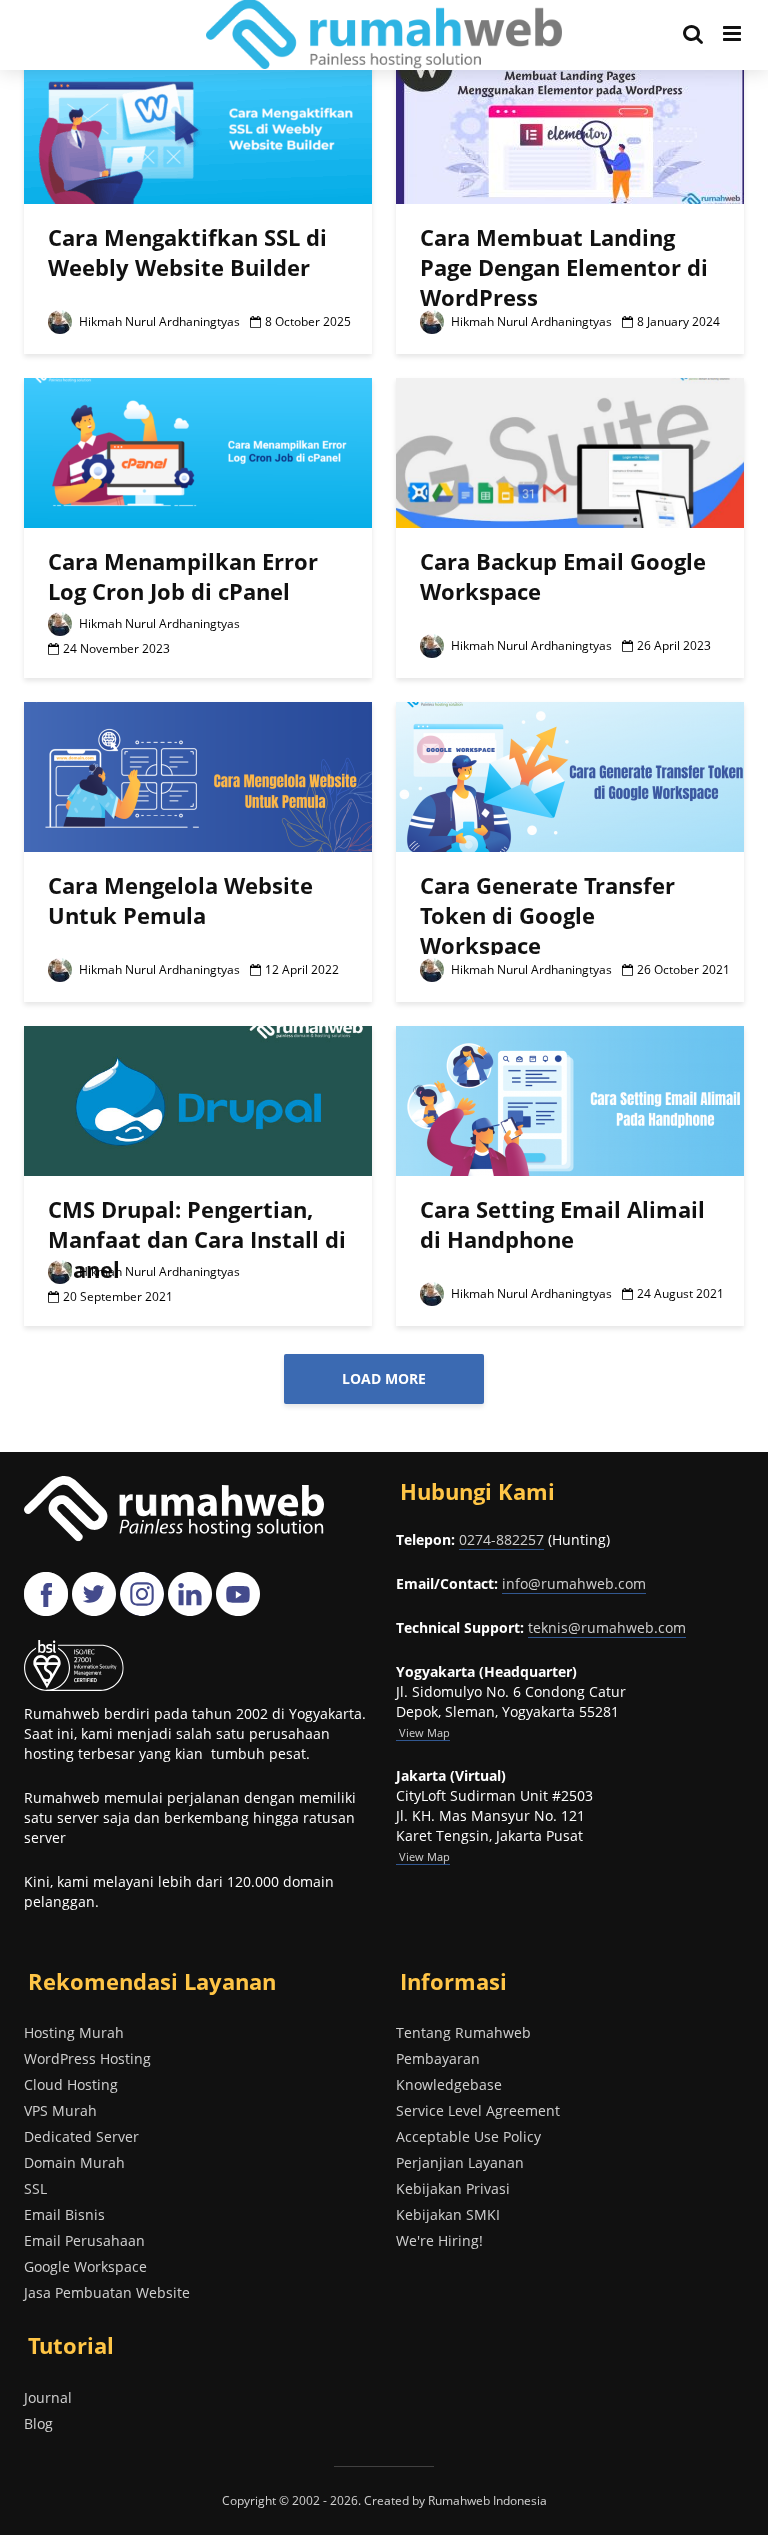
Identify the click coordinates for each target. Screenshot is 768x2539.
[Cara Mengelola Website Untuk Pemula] (198, 775)
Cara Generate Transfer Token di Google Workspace (547, 915)
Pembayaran (438, 2058)
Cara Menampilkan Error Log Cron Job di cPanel (183, 576)
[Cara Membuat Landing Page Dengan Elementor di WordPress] (570, 127)
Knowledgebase (449, 2084)
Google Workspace (85, 2266)
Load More (384, 1378)
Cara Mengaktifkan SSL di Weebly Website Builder (187, 252)
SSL (35, 2188)
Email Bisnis (64, 2214)
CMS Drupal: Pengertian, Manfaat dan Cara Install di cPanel (197, 1239)
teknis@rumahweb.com (607, 1627)
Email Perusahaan (84, 2240)
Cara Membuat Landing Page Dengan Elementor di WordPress (564, 267)
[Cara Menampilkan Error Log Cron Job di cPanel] (198, 451)
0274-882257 (501, 1539)
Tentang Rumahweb (463, 2032)
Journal (48, 2397)
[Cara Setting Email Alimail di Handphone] (570, 1099)
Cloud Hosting (71, 2084)
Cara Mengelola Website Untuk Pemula (180, 900)
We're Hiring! (439, 2240)
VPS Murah (60, 2110)
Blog (38, 2423)
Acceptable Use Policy (468, 2136)
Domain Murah (74, 2162)
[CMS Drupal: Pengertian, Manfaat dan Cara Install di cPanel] (198, 1099)
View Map (423, 1856)
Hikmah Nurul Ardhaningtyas (158, 321)
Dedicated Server (81, 2136)
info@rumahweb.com (574, 1583)
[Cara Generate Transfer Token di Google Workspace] (570, 775)
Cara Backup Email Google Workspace (563, 576)
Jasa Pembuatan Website (107, 2292)
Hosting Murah (74, 2032)
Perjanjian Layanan (460, 2162)
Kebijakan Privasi (453, 2188)
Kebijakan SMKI (448, 2214)
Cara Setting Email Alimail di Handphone (562, 1224)
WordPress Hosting (87, 2058)
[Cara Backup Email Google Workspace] (570, 451)
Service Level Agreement (478, 2110)
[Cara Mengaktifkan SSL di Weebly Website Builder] (198, 127)
